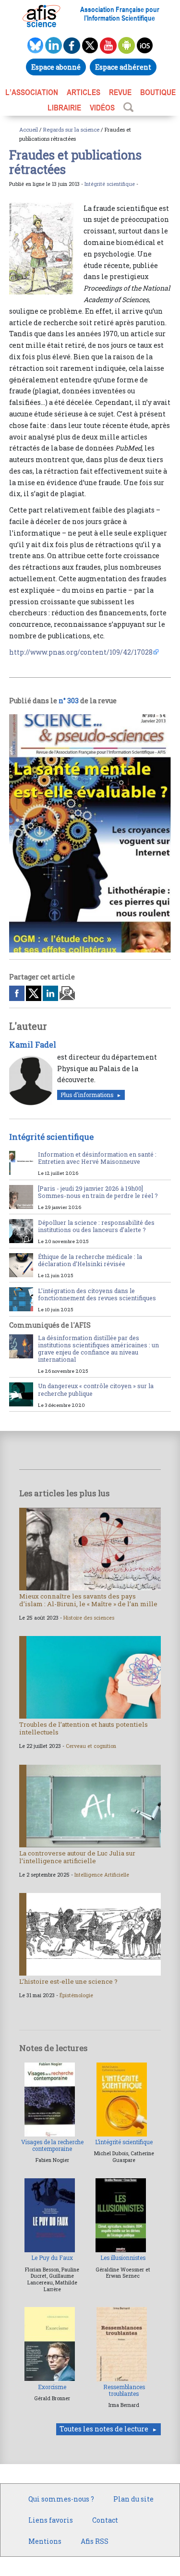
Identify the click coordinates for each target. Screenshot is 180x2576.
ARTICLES (84, 92)
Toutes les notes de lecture (104, 2429)
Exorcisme (52, 2387)
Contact (105, 2520)
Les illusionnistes (123, 2258)
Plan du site (133, 2499)
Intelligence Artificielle (102, 1875)
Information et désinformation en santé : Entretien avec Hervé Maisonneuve (97, 1158)
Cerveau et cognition (91, 1746)
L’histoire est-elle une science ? (68, 1981)
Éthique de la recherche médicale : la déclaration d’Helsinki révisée (90, 1260)
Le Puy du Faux (52, 2258)
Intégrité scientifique (110, 184)
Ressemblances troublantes (124, 2390)
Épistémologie (76, 1995)
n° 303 (69, 701)
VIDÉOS (102, 108)
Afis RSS (95, 2541)
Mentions (45, 2541)
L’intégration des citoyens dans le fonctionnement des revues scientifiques (97, 1294)
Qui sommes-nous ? (61, 2499)
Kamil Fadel (33, 1044)
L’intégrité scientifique (124, 2142)
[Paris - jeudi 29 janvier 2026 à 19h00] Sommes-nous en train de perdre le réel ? (98, 1192)
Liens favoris (51, 2520)
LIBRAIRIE (64, 108)
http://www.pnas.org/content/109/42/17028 (81, 652)
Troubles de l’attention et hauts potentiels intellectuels (84, 1728)
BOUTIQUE (158, 92)
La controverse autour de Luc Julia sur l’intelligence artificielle (77, 1857)
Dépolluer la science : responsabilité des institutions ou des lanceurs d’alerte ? (96, 1226)
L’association (32, 92)
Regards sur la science (71, 129)
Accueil (29, 129)
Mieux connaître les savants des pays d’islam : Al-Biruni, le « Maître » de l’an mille (88, 1600)
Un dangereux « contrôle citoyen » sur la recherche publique (96, 1389)
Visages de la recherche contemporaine (52, 2145)
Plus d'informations (87, 1095)
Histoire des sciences (89, 1618)
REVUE (120, 92)
